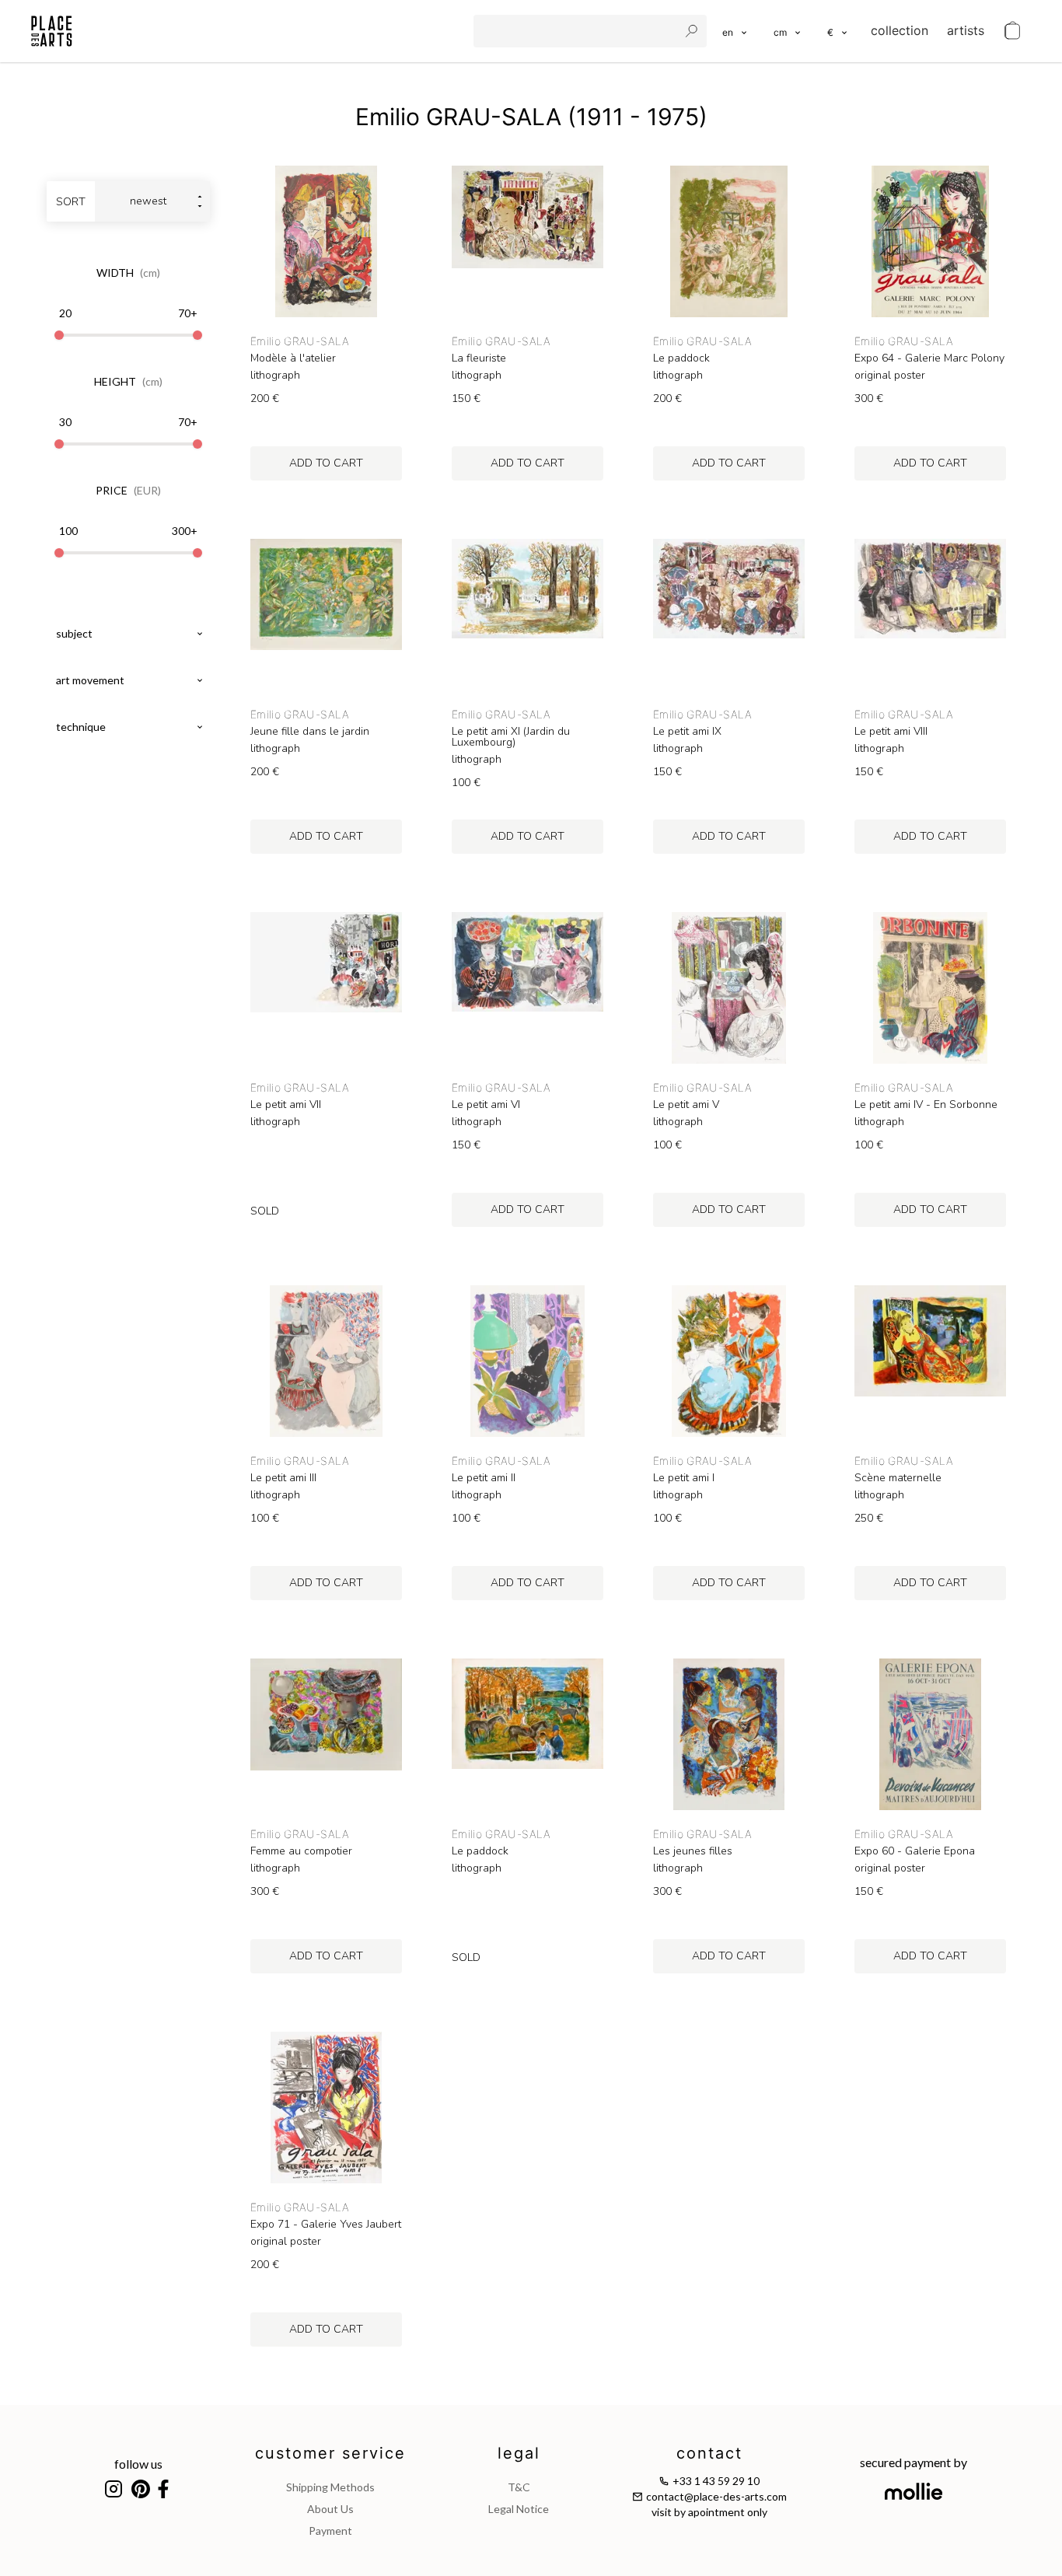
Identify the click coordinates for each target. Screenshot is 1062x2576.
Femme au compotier (301, 1851)
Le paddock (681, 358)
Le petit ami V (686, 1105)
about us (330, 2509)
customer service (330, 2453)
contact (709, 2453)
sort (71, 202)
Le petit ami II (484, 1478)
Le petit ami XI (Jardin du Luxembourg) (511, 737)
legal (519, 2453)
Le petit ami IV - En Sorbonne (926, 1105)
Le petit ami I (684, 1478)
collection (900, 30)
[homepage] (52, 31)
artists (966, 30)
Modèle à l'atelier (293, 358)
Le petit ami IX (687, 732)
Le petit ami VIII (891, 732)
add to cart (326, 463)
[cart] (1012, 31)
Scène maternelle (898, 1478)
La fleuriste (479, 358)
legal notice (519, 2509)
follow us (138, 2464)
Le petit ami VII (286, 1105)
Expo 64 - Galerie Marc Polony (929, 358)
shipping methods (330, 2487)
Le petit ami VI (486, 1105)
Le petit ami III (283, 1478)
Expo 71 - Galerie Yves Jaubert (326, 2225)
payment (330, 2531)
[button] (788, 31)
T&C (519, 2487)
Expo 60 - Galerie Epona (915, 1851)
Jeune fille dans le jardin (310, 732)
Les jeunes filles (693, 1851)
